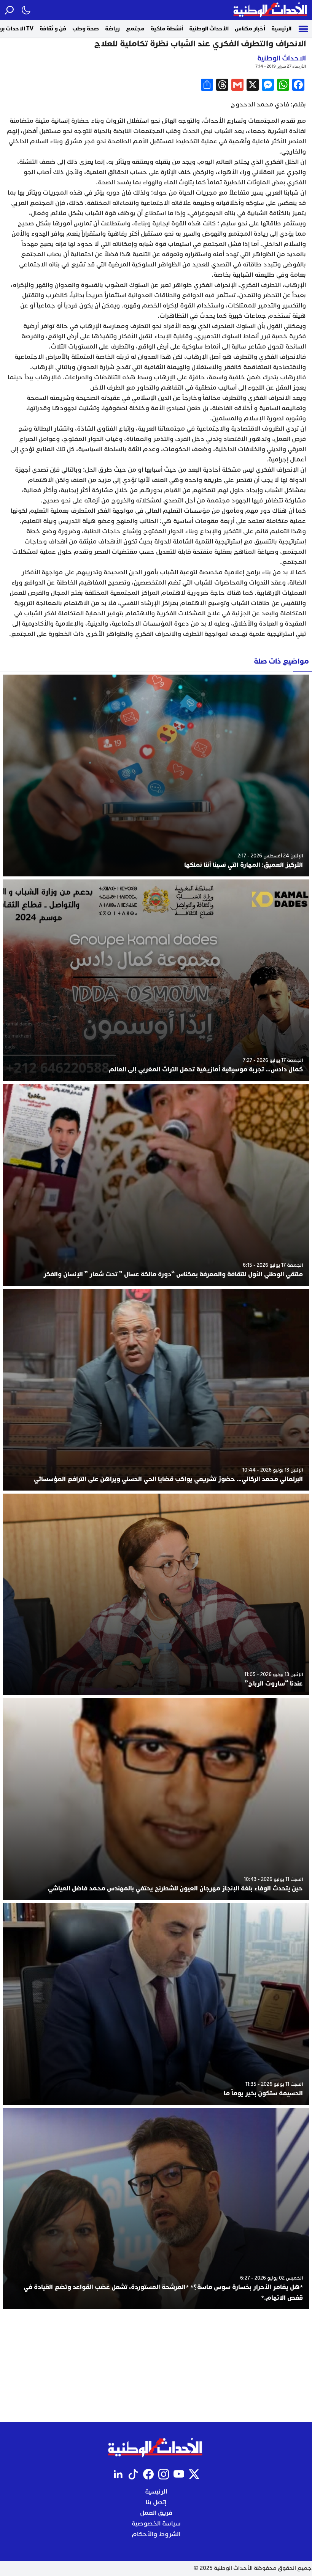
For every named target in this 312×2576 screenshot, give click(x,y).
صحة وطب (86, 29)
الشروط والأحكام (156, 2534)
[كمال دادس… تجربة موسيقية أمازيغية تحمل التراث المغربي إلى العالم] (156, 980)
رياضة (112, 29)
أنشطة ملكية (167, 29)
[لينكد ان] (118, 2474)
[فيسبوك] (148, 2474)
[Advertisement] (156, 2365)
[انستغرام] (164, 2474)
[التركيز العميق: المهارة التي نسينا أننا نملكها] (156, 775)
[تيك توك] (133, 2474)
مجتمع (135, 29)
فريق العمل (156, 2513)
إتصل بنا (156, 2502)
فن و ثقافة (53, 29)
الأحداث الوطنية (209, 29)
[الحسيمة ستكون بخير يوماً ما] (156, 2004)
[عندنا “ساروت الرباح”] (156, 1595)
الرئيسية (281, 29)
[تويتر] (194, 2474)
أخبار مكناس (250, 29)
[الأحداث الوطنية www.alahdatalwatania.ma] (271, 10)
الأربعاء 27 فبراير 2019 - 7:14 (281, 66)
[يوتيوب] (179, 2474)
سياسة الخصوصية (156, 2524)
